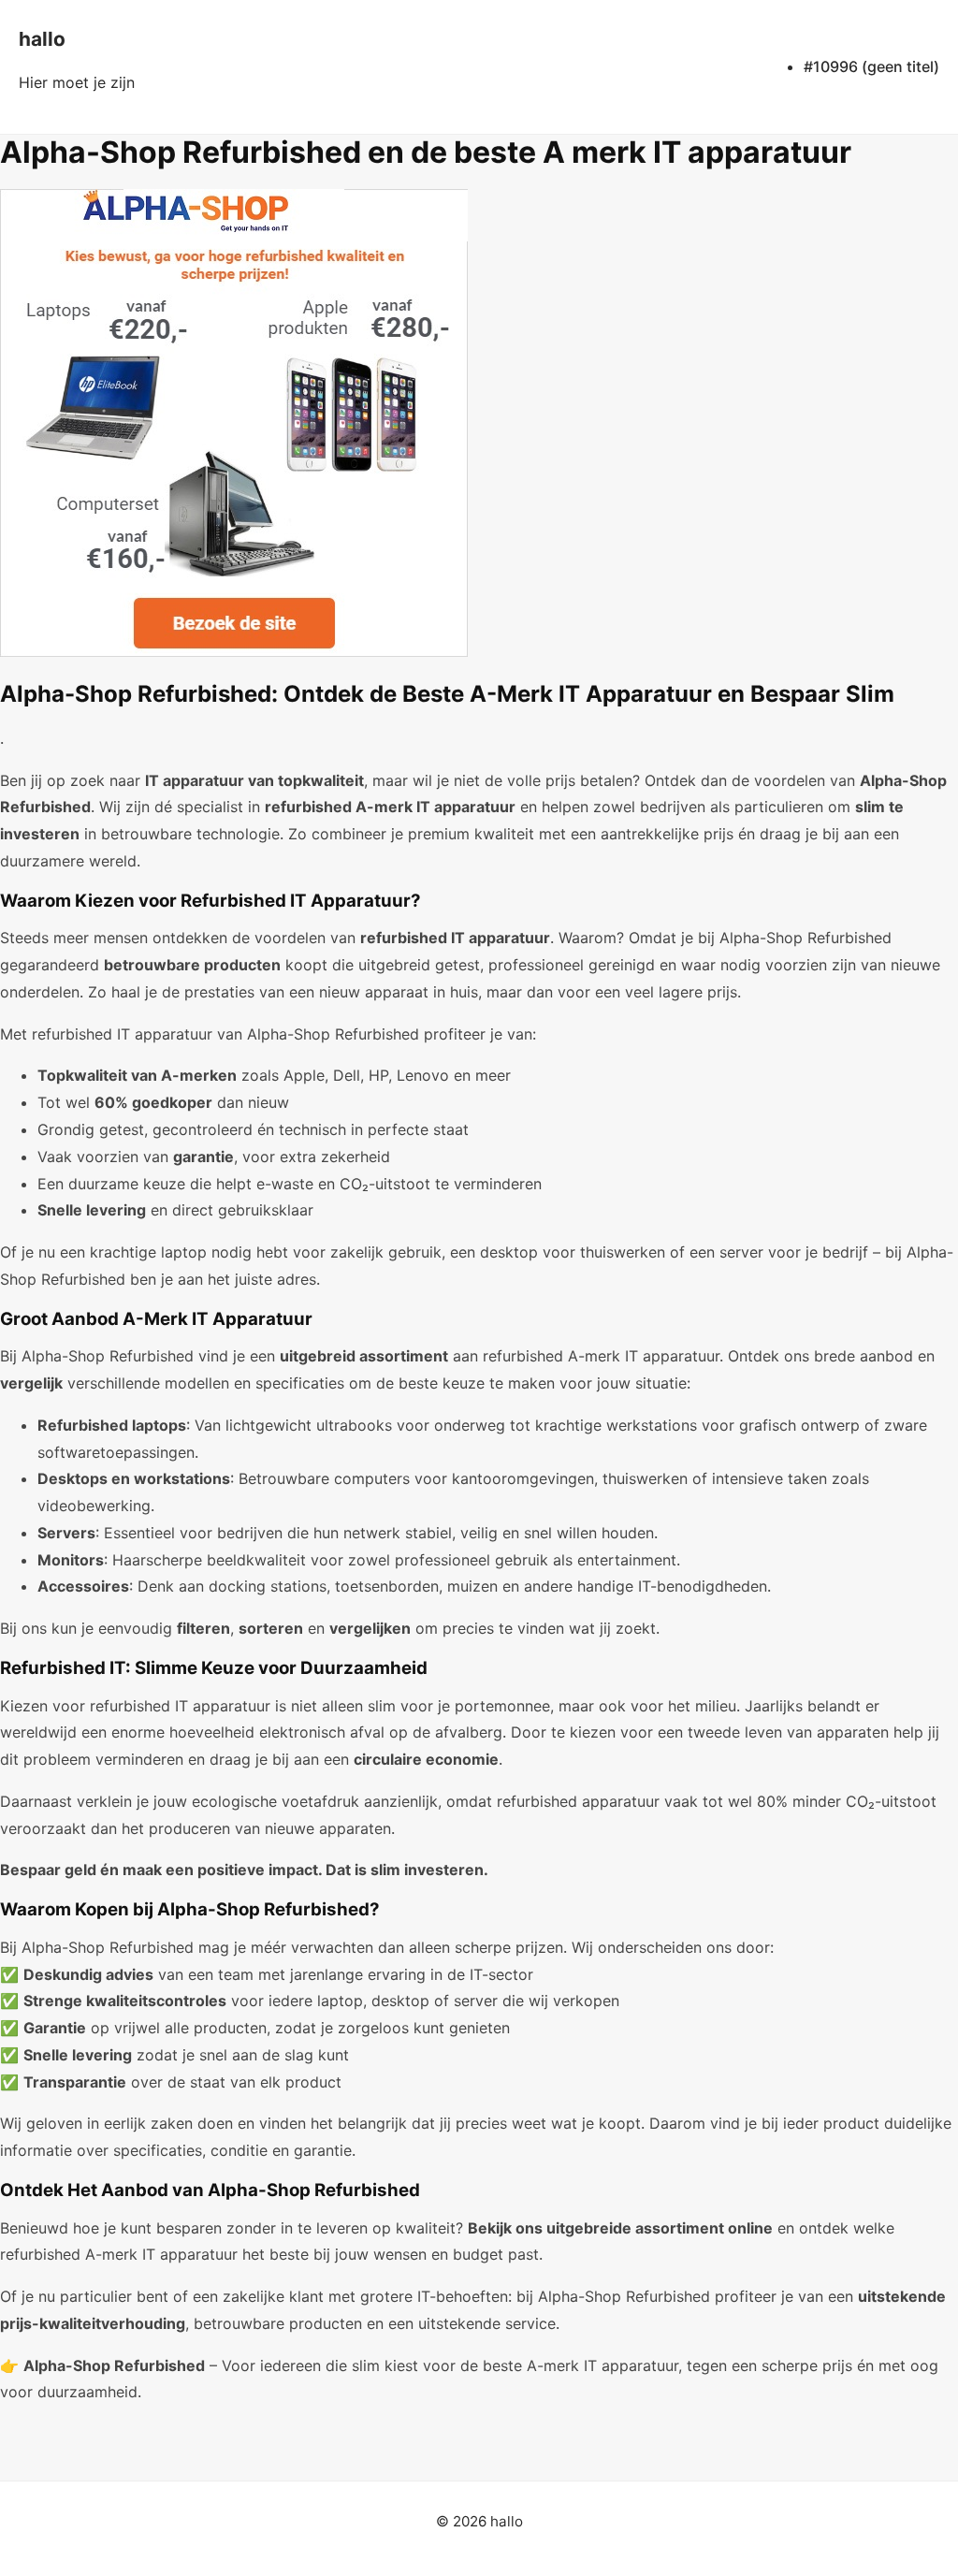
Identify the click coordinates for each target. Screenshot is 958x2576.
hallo (42, 39)
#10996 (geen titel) (871, 66)
